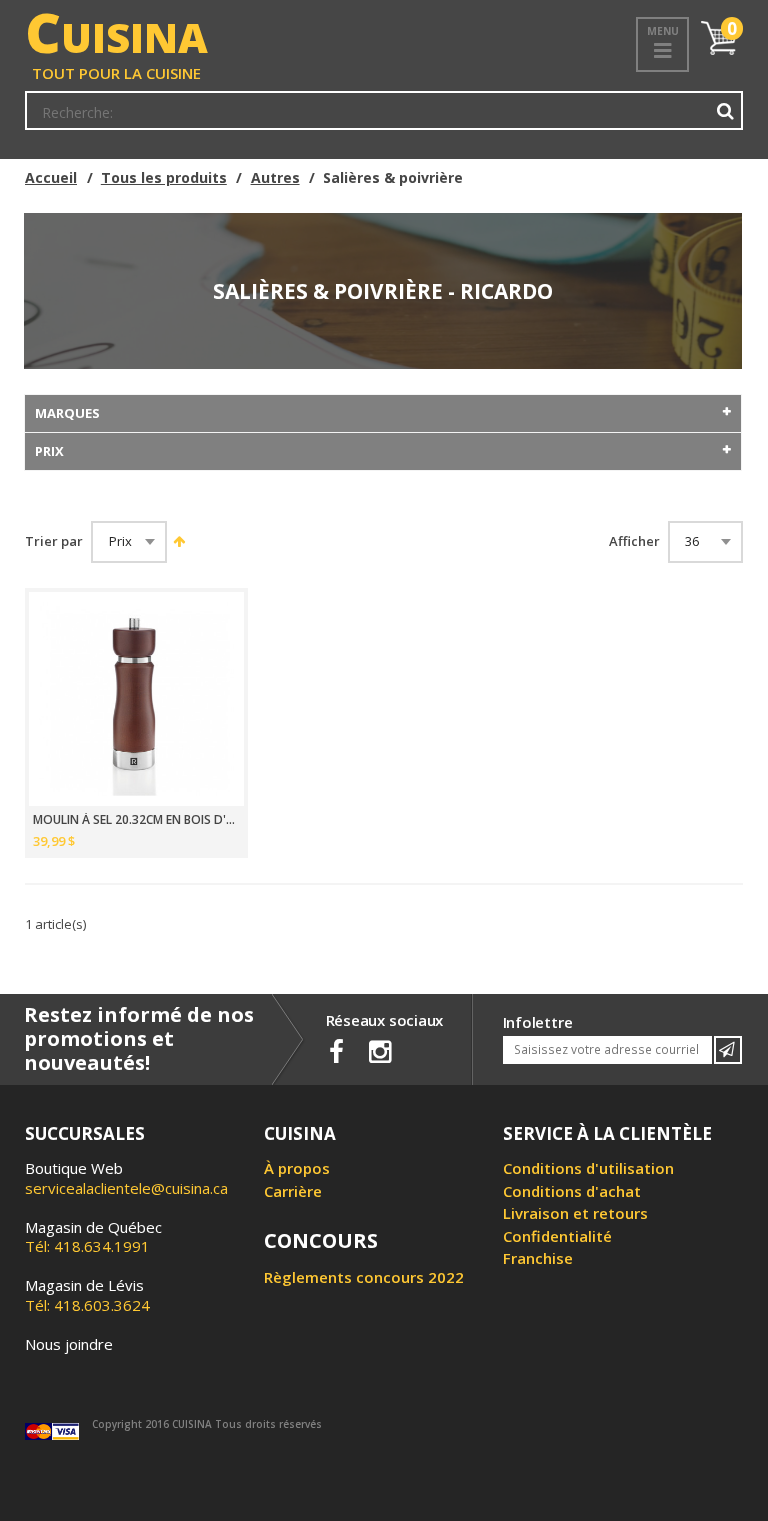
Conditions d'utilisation (588, 1168)
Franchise (538, 1258)
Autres (275, 177)
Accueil (51, 177)
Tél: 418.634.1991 (93, 1237)
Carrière (293, 1191)
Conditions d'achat (572, 1191)
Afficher (634, 541)
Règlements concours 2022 (364, 1277)
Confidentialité (557, 1236)
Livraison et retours (575, 1213)
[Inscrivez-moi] (728, 1050)
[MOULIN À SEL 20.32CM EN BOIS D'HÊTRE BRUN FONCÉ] (136, 699)
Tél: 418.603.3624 (87, 1295)
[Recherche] (726, 111)
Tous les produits (164, 177)
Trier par (54, 541)
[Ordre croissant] (177, 541)
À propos (297, 1168)
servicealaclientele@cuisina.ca (126, 1188)
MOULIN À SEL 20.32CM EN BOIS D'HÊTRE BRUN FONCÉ (136, 820)
